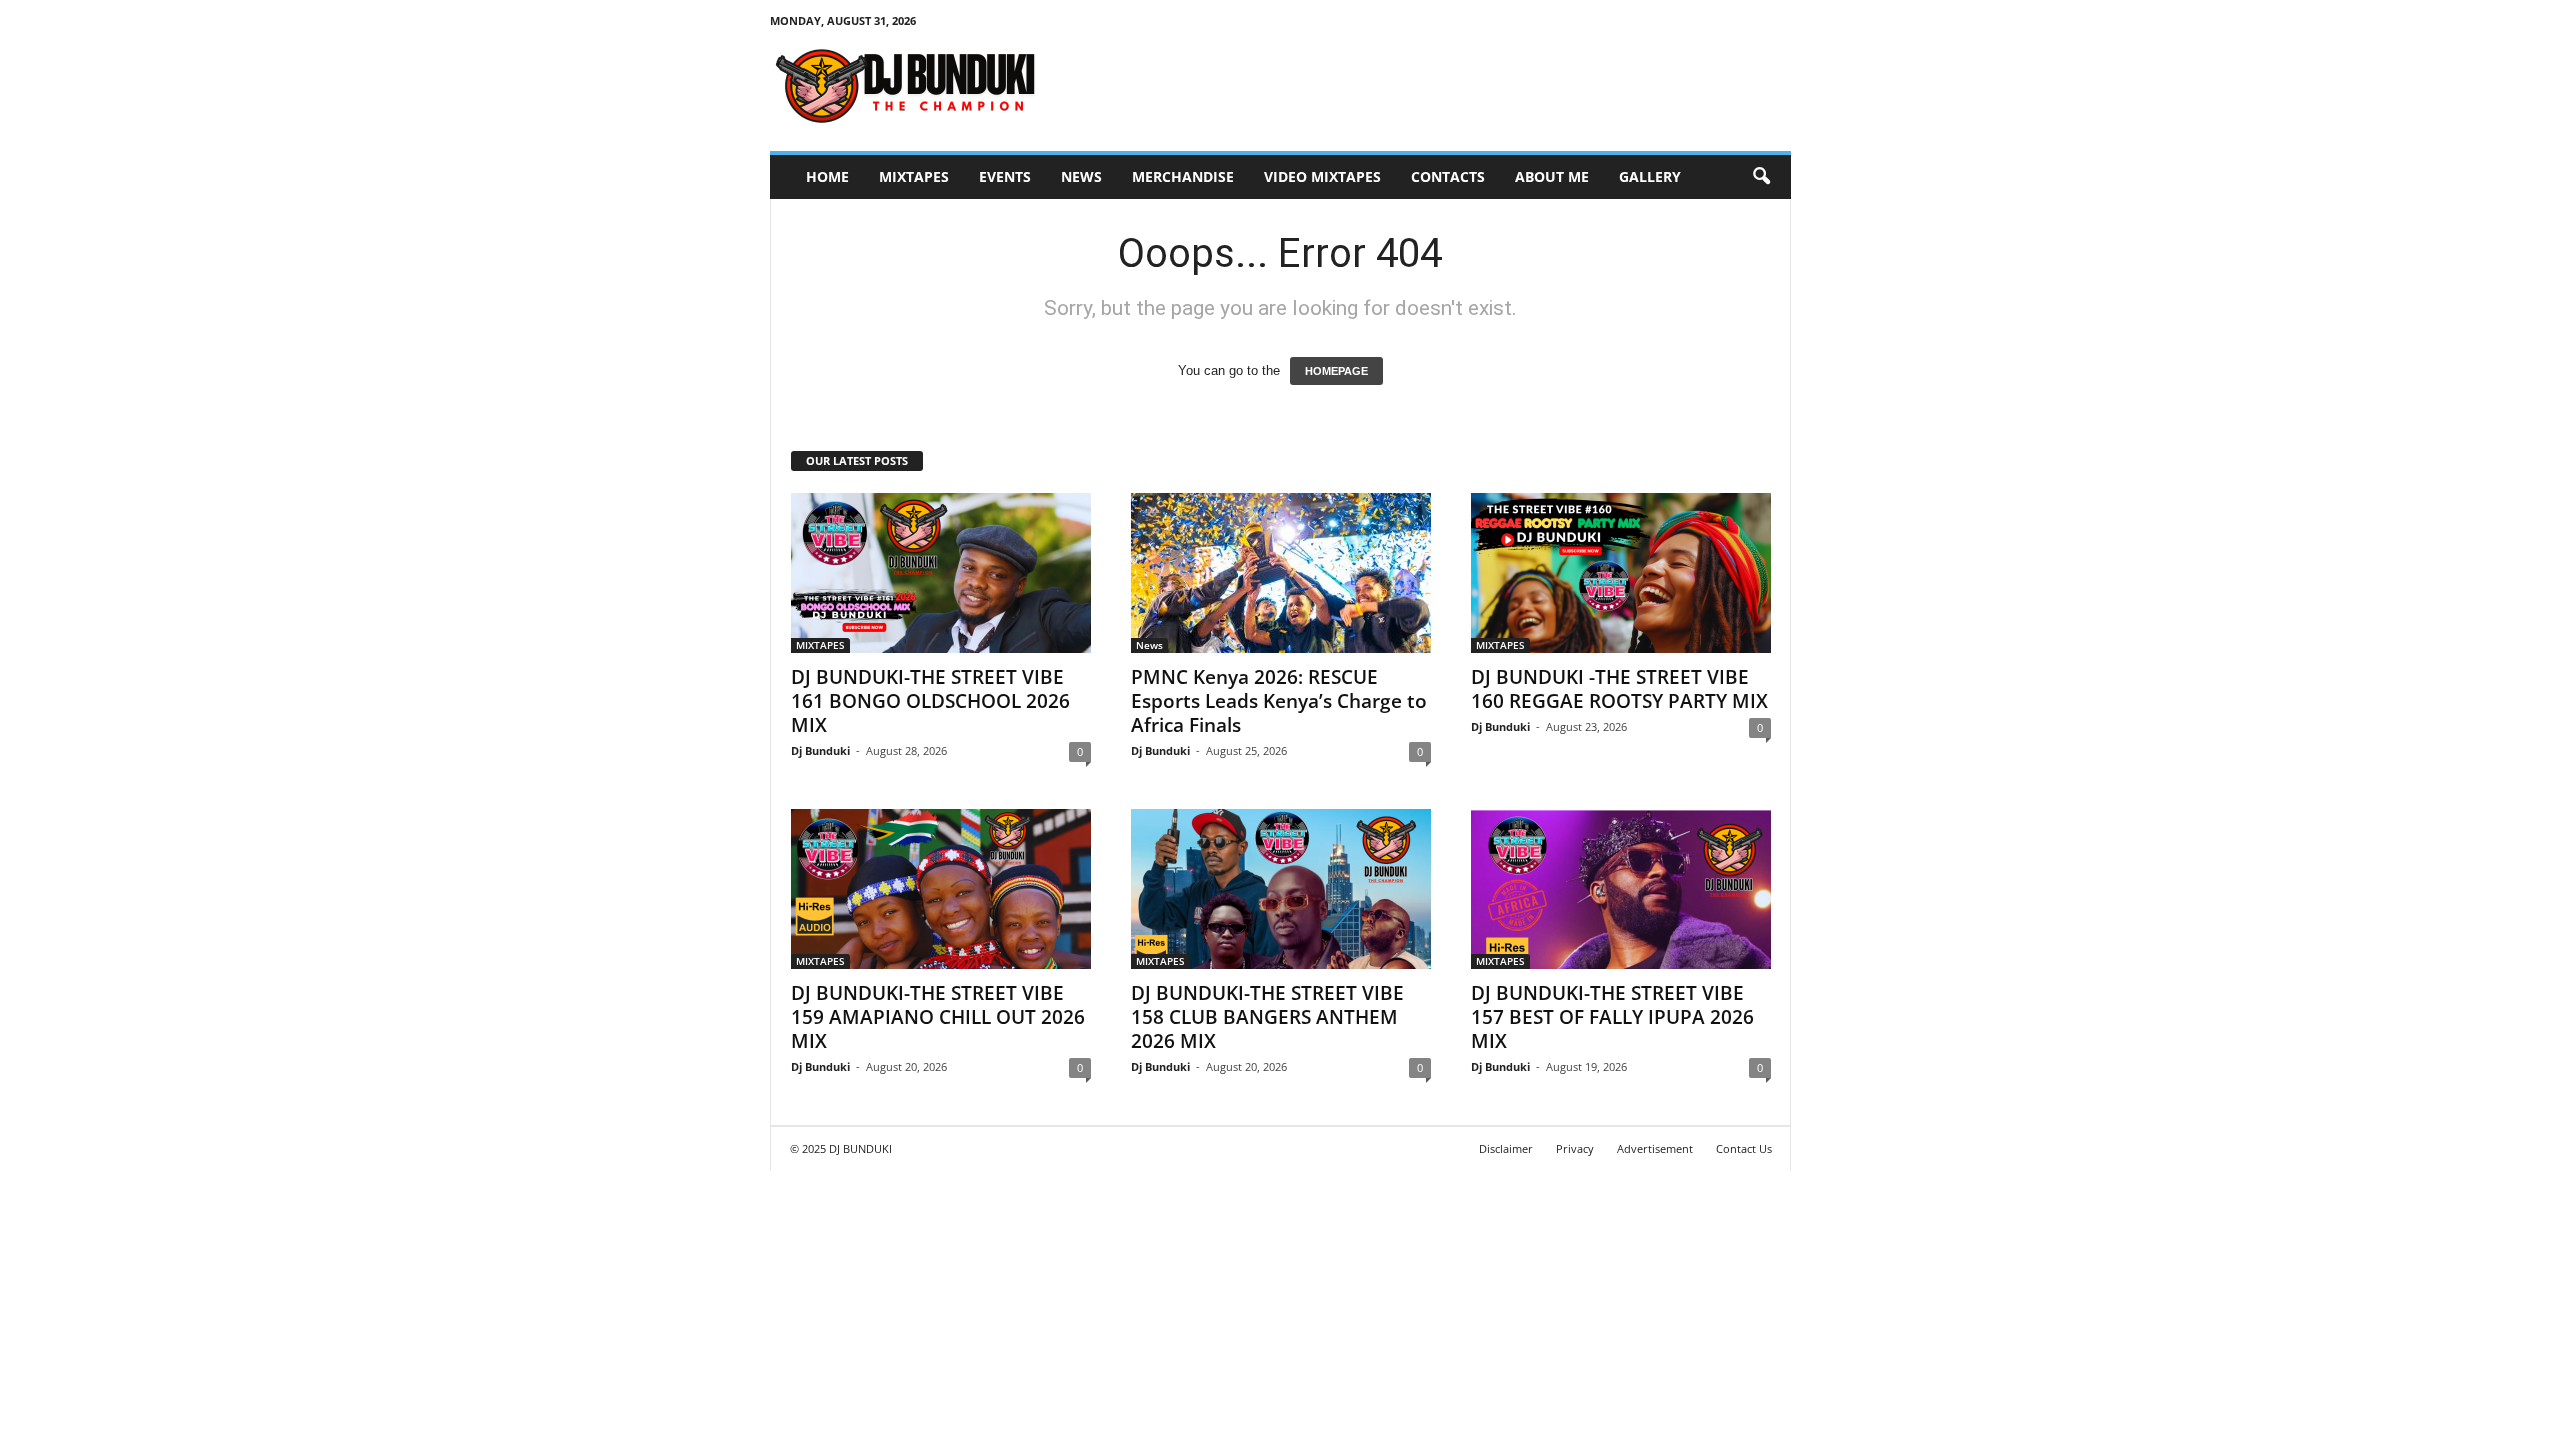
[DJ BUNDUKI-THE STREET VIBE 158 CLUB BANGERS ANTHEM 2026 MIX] (1281, 889)
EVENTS (1005, 176)
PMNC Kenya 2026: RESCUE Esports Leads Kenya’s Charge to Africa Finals (1279, 701)
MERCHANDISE (1183, 176)
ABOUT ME (1552, 176)
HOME (827, 176)
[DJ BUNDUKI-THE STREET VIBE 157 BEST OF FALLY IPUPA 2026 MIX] (1621, 889)
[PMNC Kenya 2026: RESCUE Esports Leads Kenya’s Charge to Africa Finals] (1281, 573)
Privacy (1575, 1148)
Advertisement (1655, 1148)
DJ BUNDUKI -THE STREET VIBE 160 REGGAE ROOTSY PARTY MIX (1619, 689)
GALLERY (1650, 176)
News (1081, 176)
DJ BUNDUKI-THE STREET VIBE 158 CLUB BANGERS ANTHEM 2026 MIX (1267, 1017)
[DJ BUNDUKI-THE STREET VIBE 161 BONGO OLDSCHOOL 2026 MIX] (941, 573)
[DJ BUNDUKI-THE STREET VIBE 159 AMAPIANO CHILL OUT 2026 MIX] (941, 889)
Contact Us (1744, 1148)
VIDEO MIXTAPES (1322, 176)
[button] (1761, 177)
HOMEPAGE (1336, 371)
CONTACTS (1448, 176)
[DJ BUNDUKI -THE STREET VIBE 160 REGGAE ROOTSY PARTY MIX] (1621, 573)
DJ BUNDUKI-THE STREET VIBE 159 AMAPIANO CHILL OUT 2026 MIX (938, 1017)
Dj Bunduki (820, 750)
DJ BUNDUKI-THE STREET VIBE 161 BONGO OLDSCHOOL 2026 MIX (930, 701)
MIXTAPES (914, 176)
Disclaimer (1506, 1148)
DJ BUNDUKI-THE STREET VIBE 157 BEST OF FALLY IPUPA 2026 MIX (1612, 1017)
